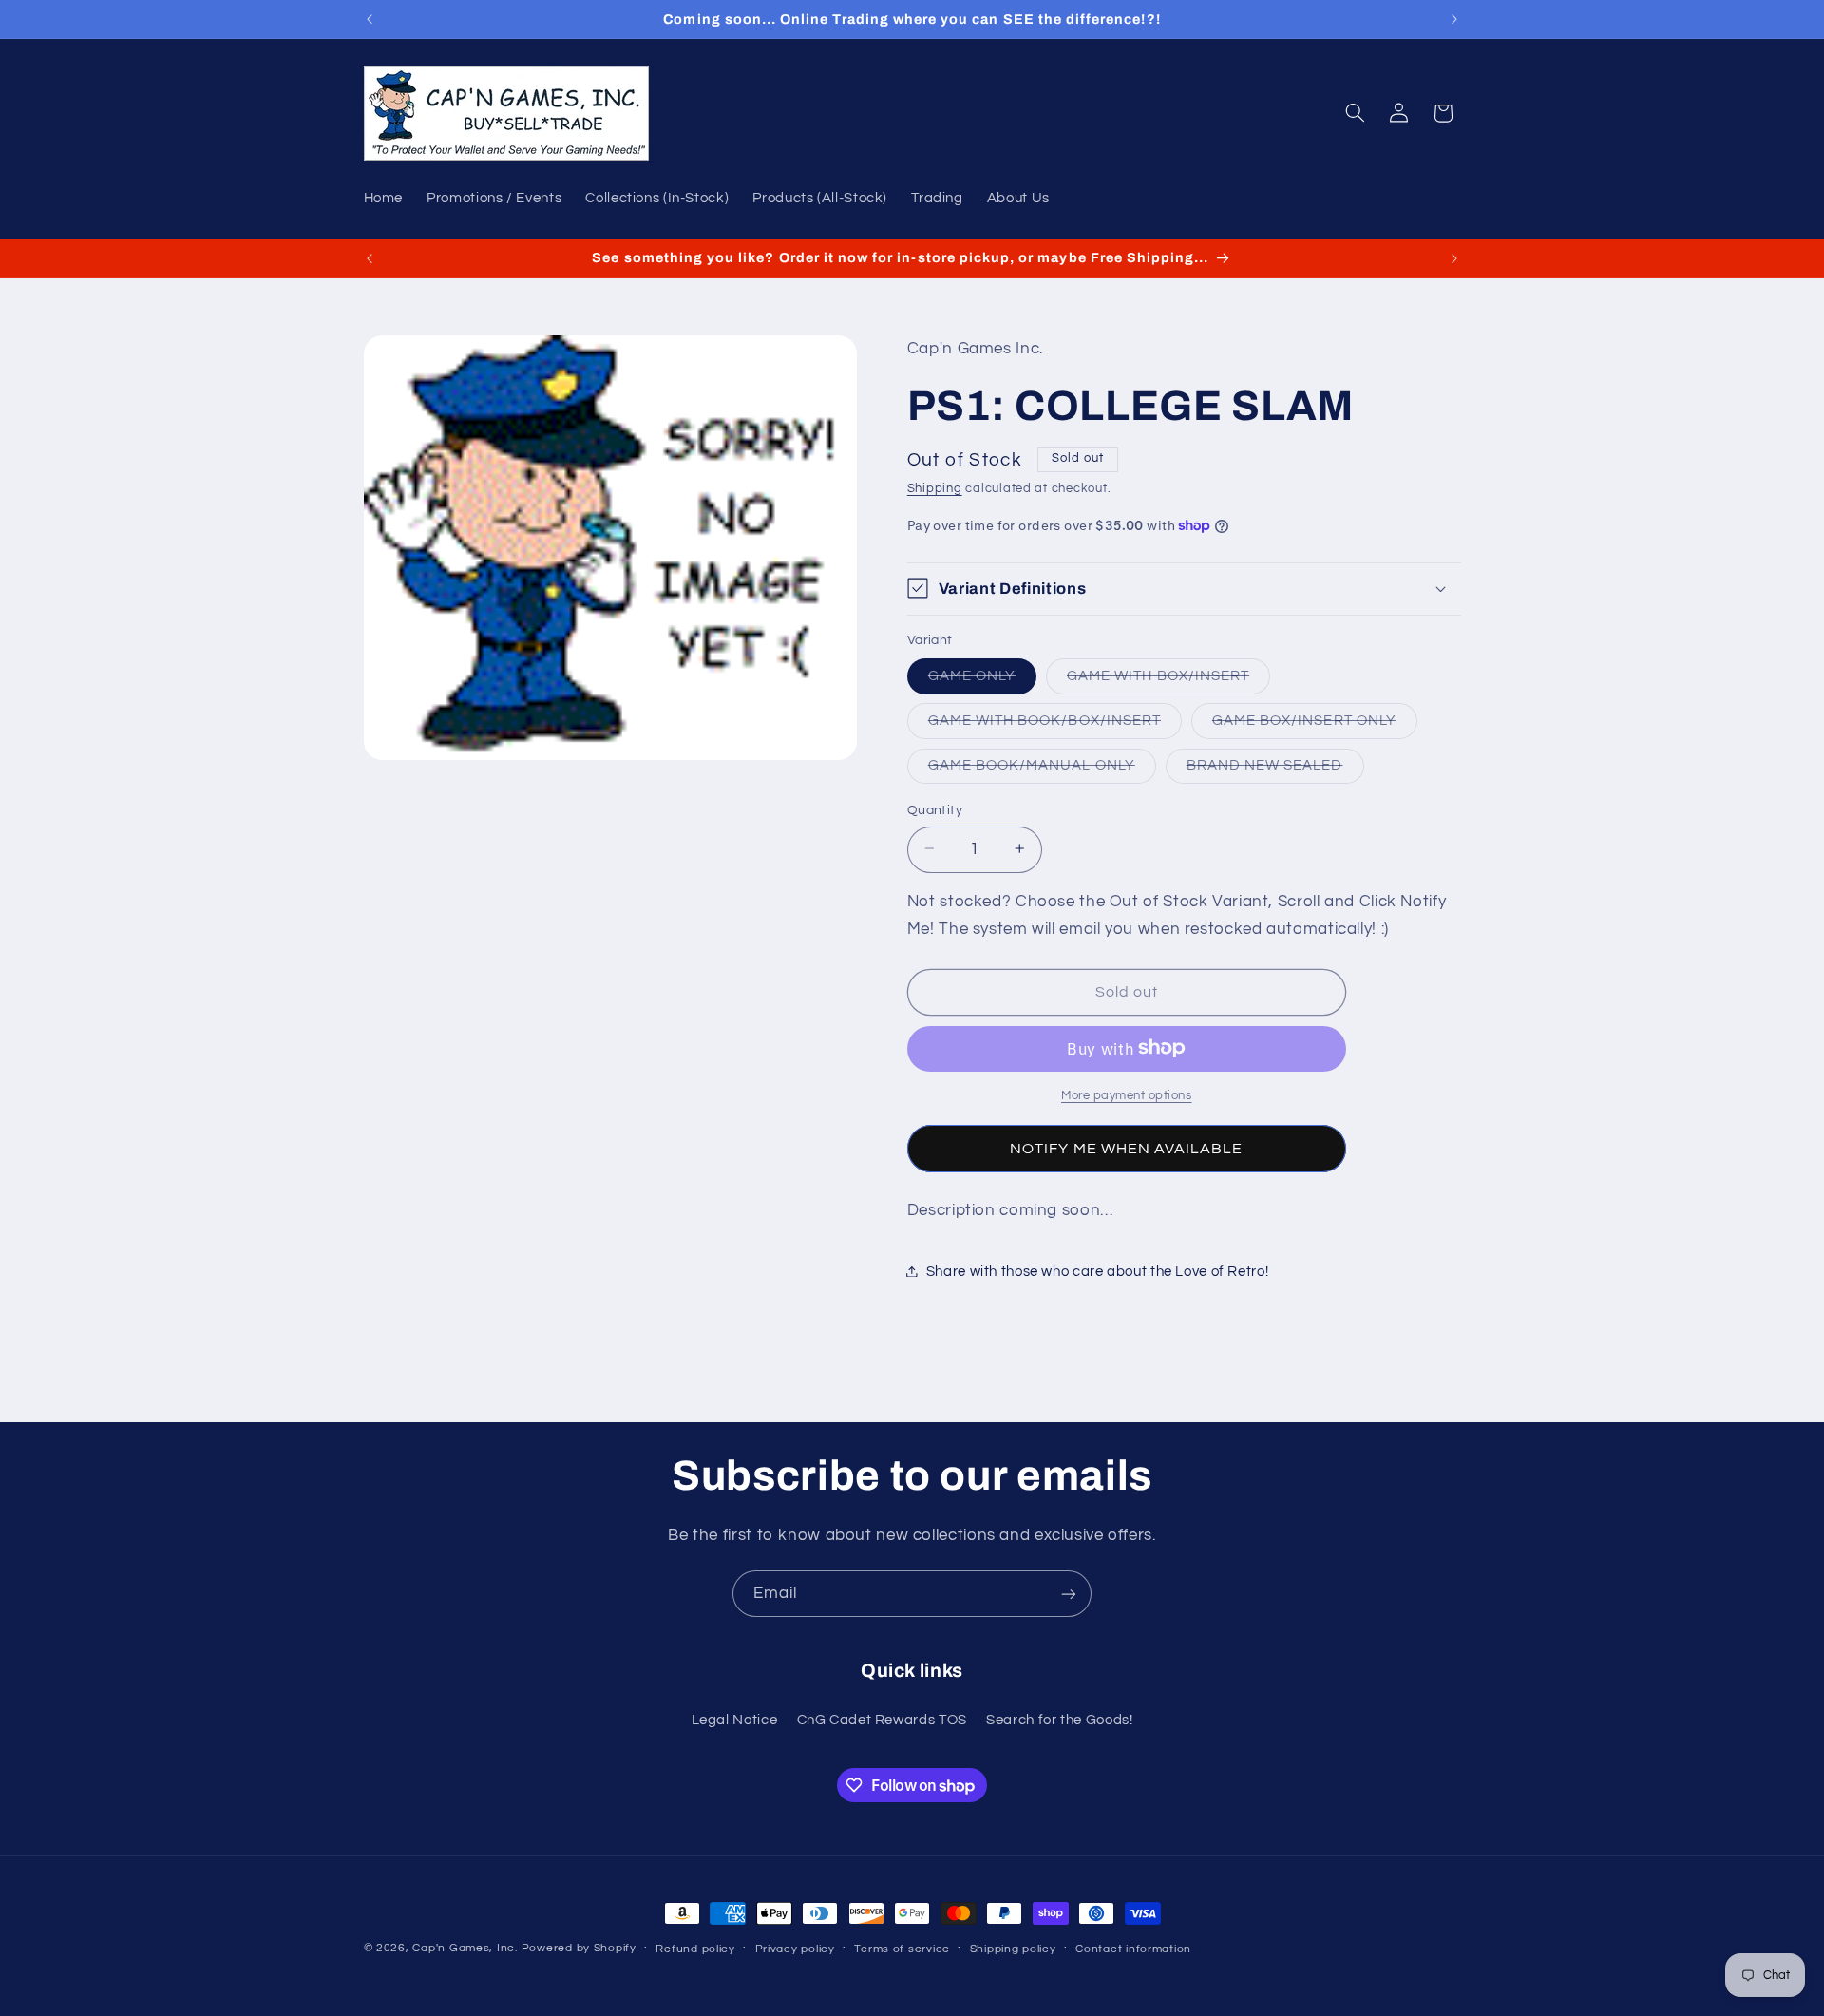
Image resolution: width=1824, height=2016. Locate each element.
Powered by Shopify (579, 1948)
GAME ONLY (982, 680)
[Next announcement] (1454, 19)
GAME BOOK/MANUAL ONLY (1042, 770)
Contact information (1133, 1949)
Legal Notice (735, 1720)
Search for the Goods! (1059, 1720)
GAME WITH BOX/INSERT (1168, 680)
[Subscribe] (1069, 1594)
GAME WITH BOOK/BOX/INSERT (1055, 725)
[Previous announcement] (370, 19)
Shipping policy (1013, 1949)
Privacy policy (795, 1949)
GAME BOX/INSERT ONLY (1315, 725)
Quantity (935, 809)
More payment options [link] (1127, 1095)
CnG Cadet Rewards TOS (882, 1720)
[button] (1355, 113)
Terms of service (902, 1949)
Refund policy (695, 1949)
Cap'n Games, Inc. (465, 1948)
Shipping (935, 489)
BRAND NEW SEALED (1275, 770)
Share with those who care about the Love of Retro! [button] (1098, 1271)
